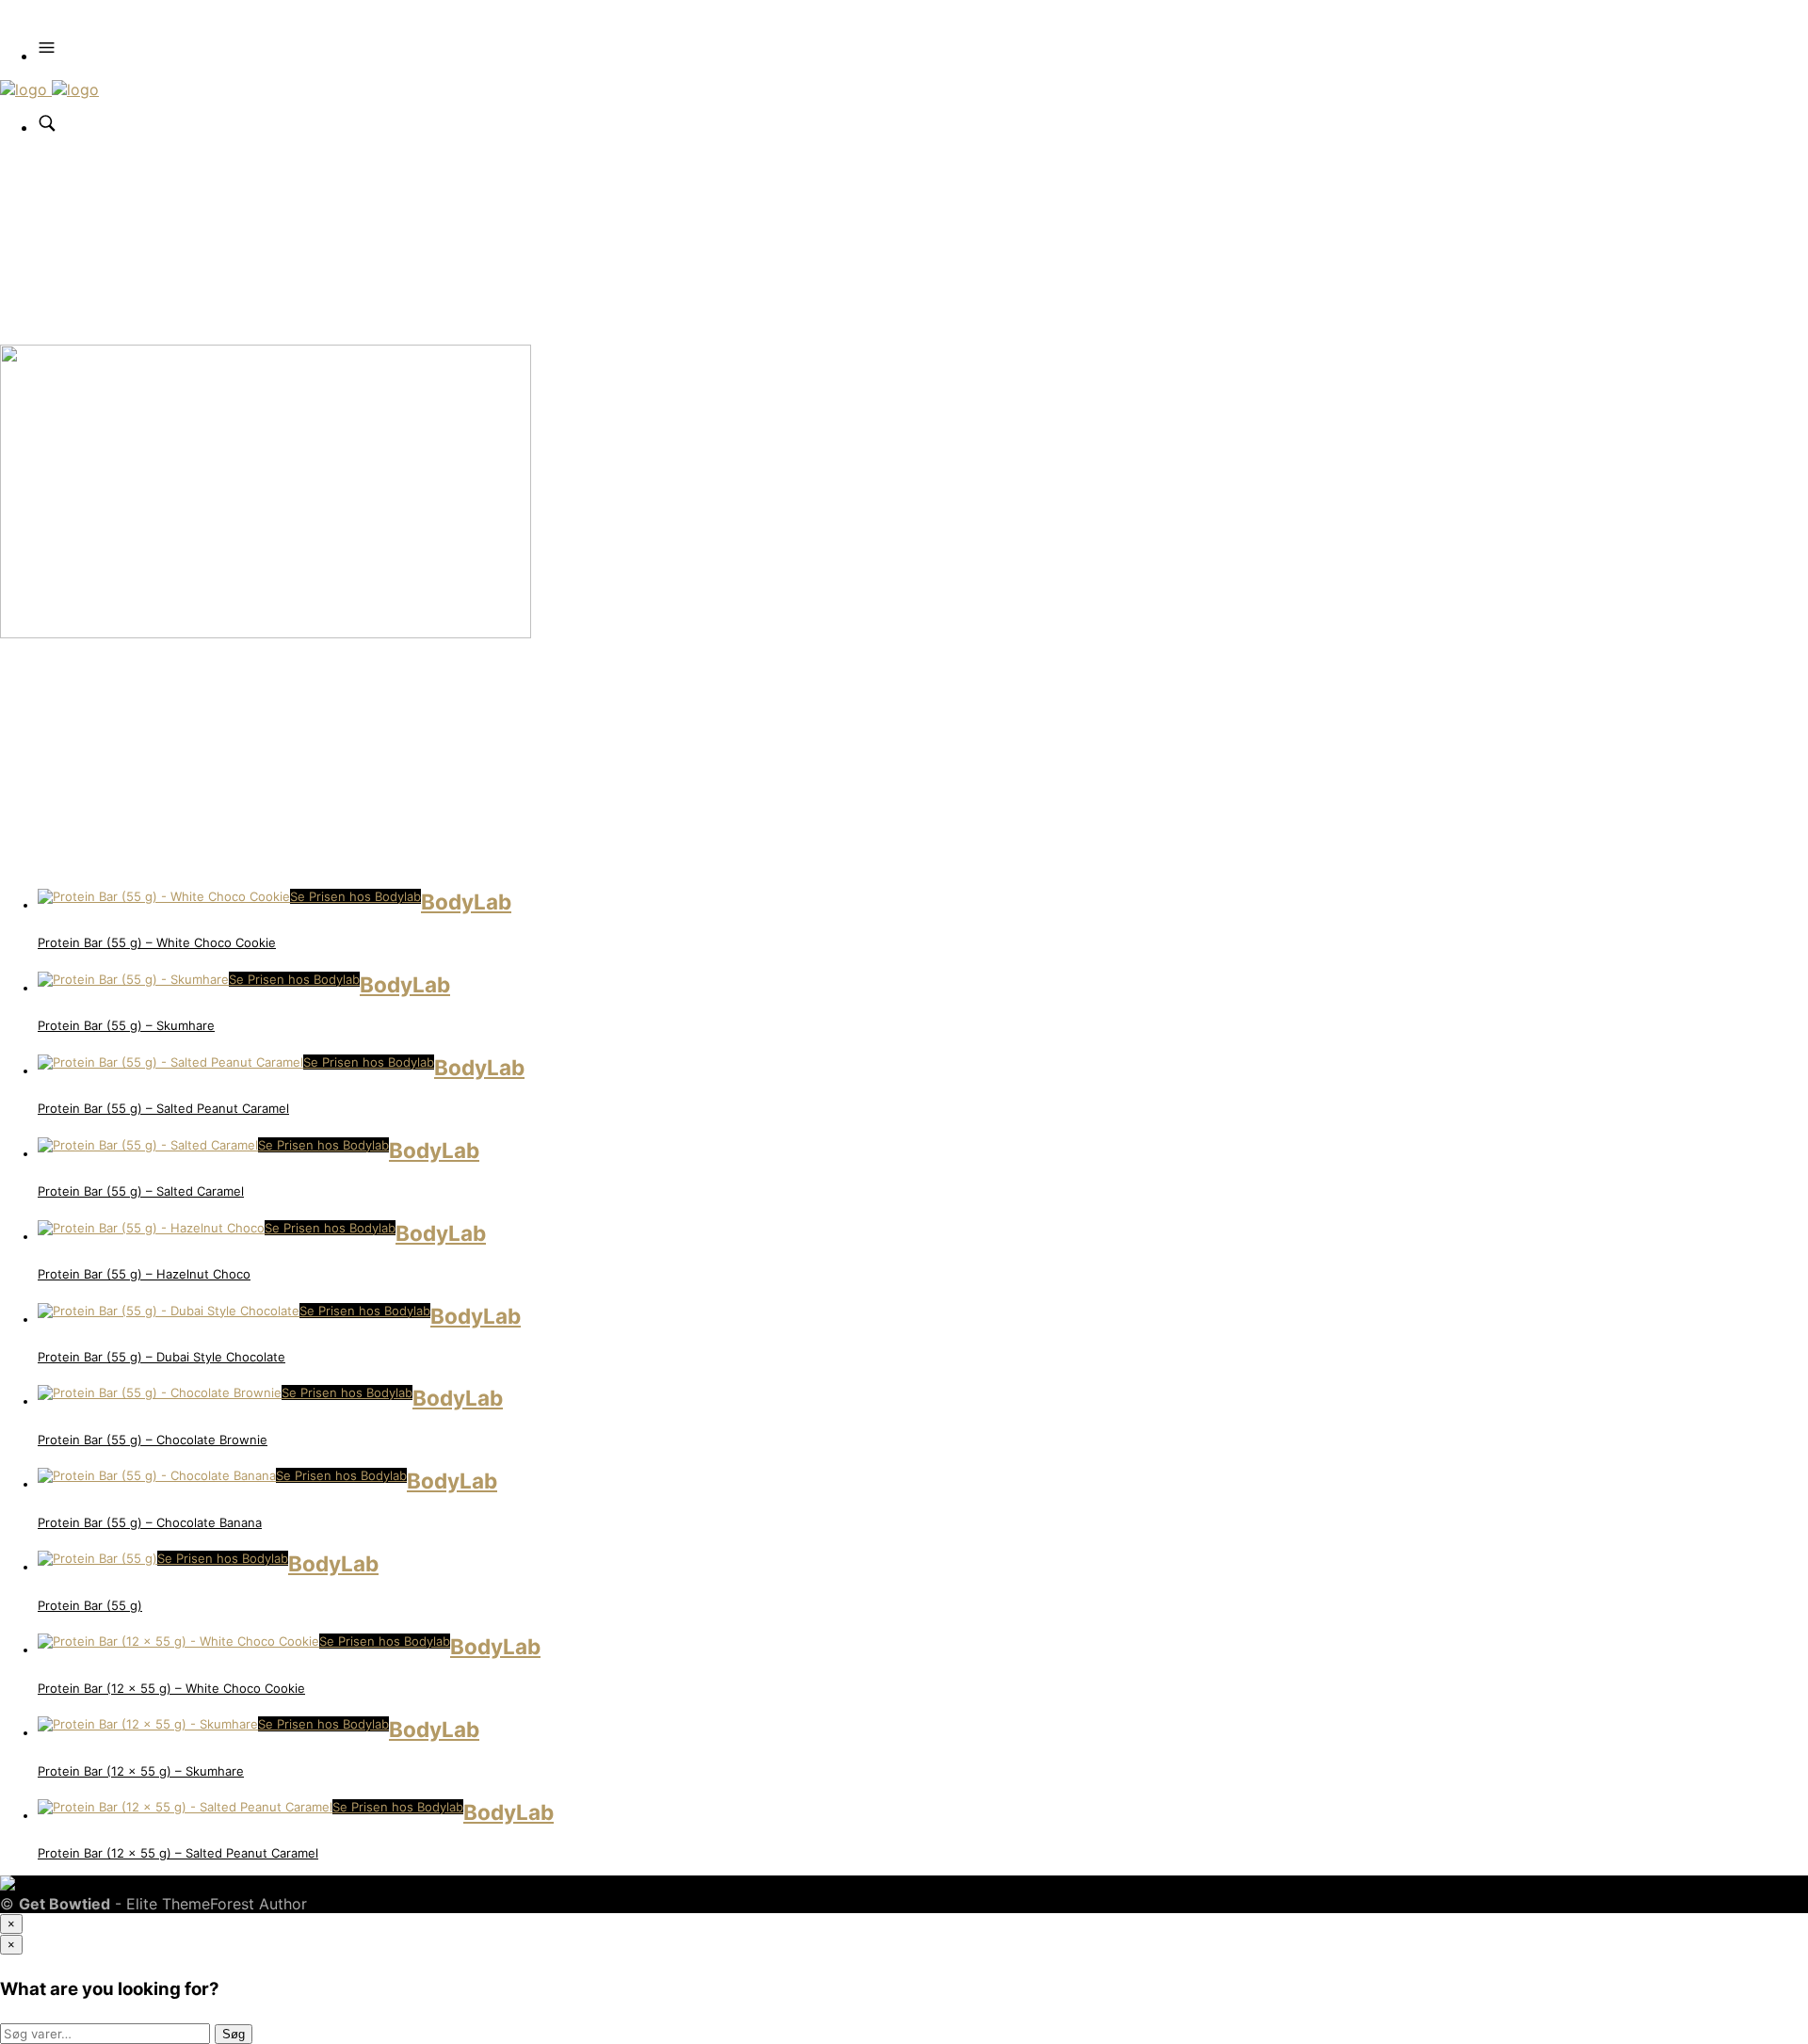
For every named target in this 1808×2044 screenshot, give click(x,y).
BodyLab (466, 901)
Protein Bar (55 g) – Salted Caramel (141, 1191)
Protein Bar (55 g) (90, 1605)
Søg (234, 2034)
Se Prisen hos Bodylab (355, 896)
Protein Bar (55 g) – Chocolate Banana (150, 1522)
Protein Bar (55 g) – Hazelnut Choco (144, 1274)
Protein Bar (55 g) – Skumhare (126, 1025)
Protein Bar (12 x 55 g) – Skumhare (141, 1771)
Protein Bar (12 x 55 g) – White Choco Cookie (171, 1688)
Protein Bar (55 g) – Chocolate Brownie (153, 1440)
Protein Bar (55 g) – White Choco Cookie (157, 942)
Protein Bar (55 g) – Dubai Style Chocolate (161, 1357)
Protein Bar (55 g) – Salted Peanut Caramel (163, 1108)
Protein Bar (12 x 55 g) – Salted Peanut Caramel (178, 1853)
